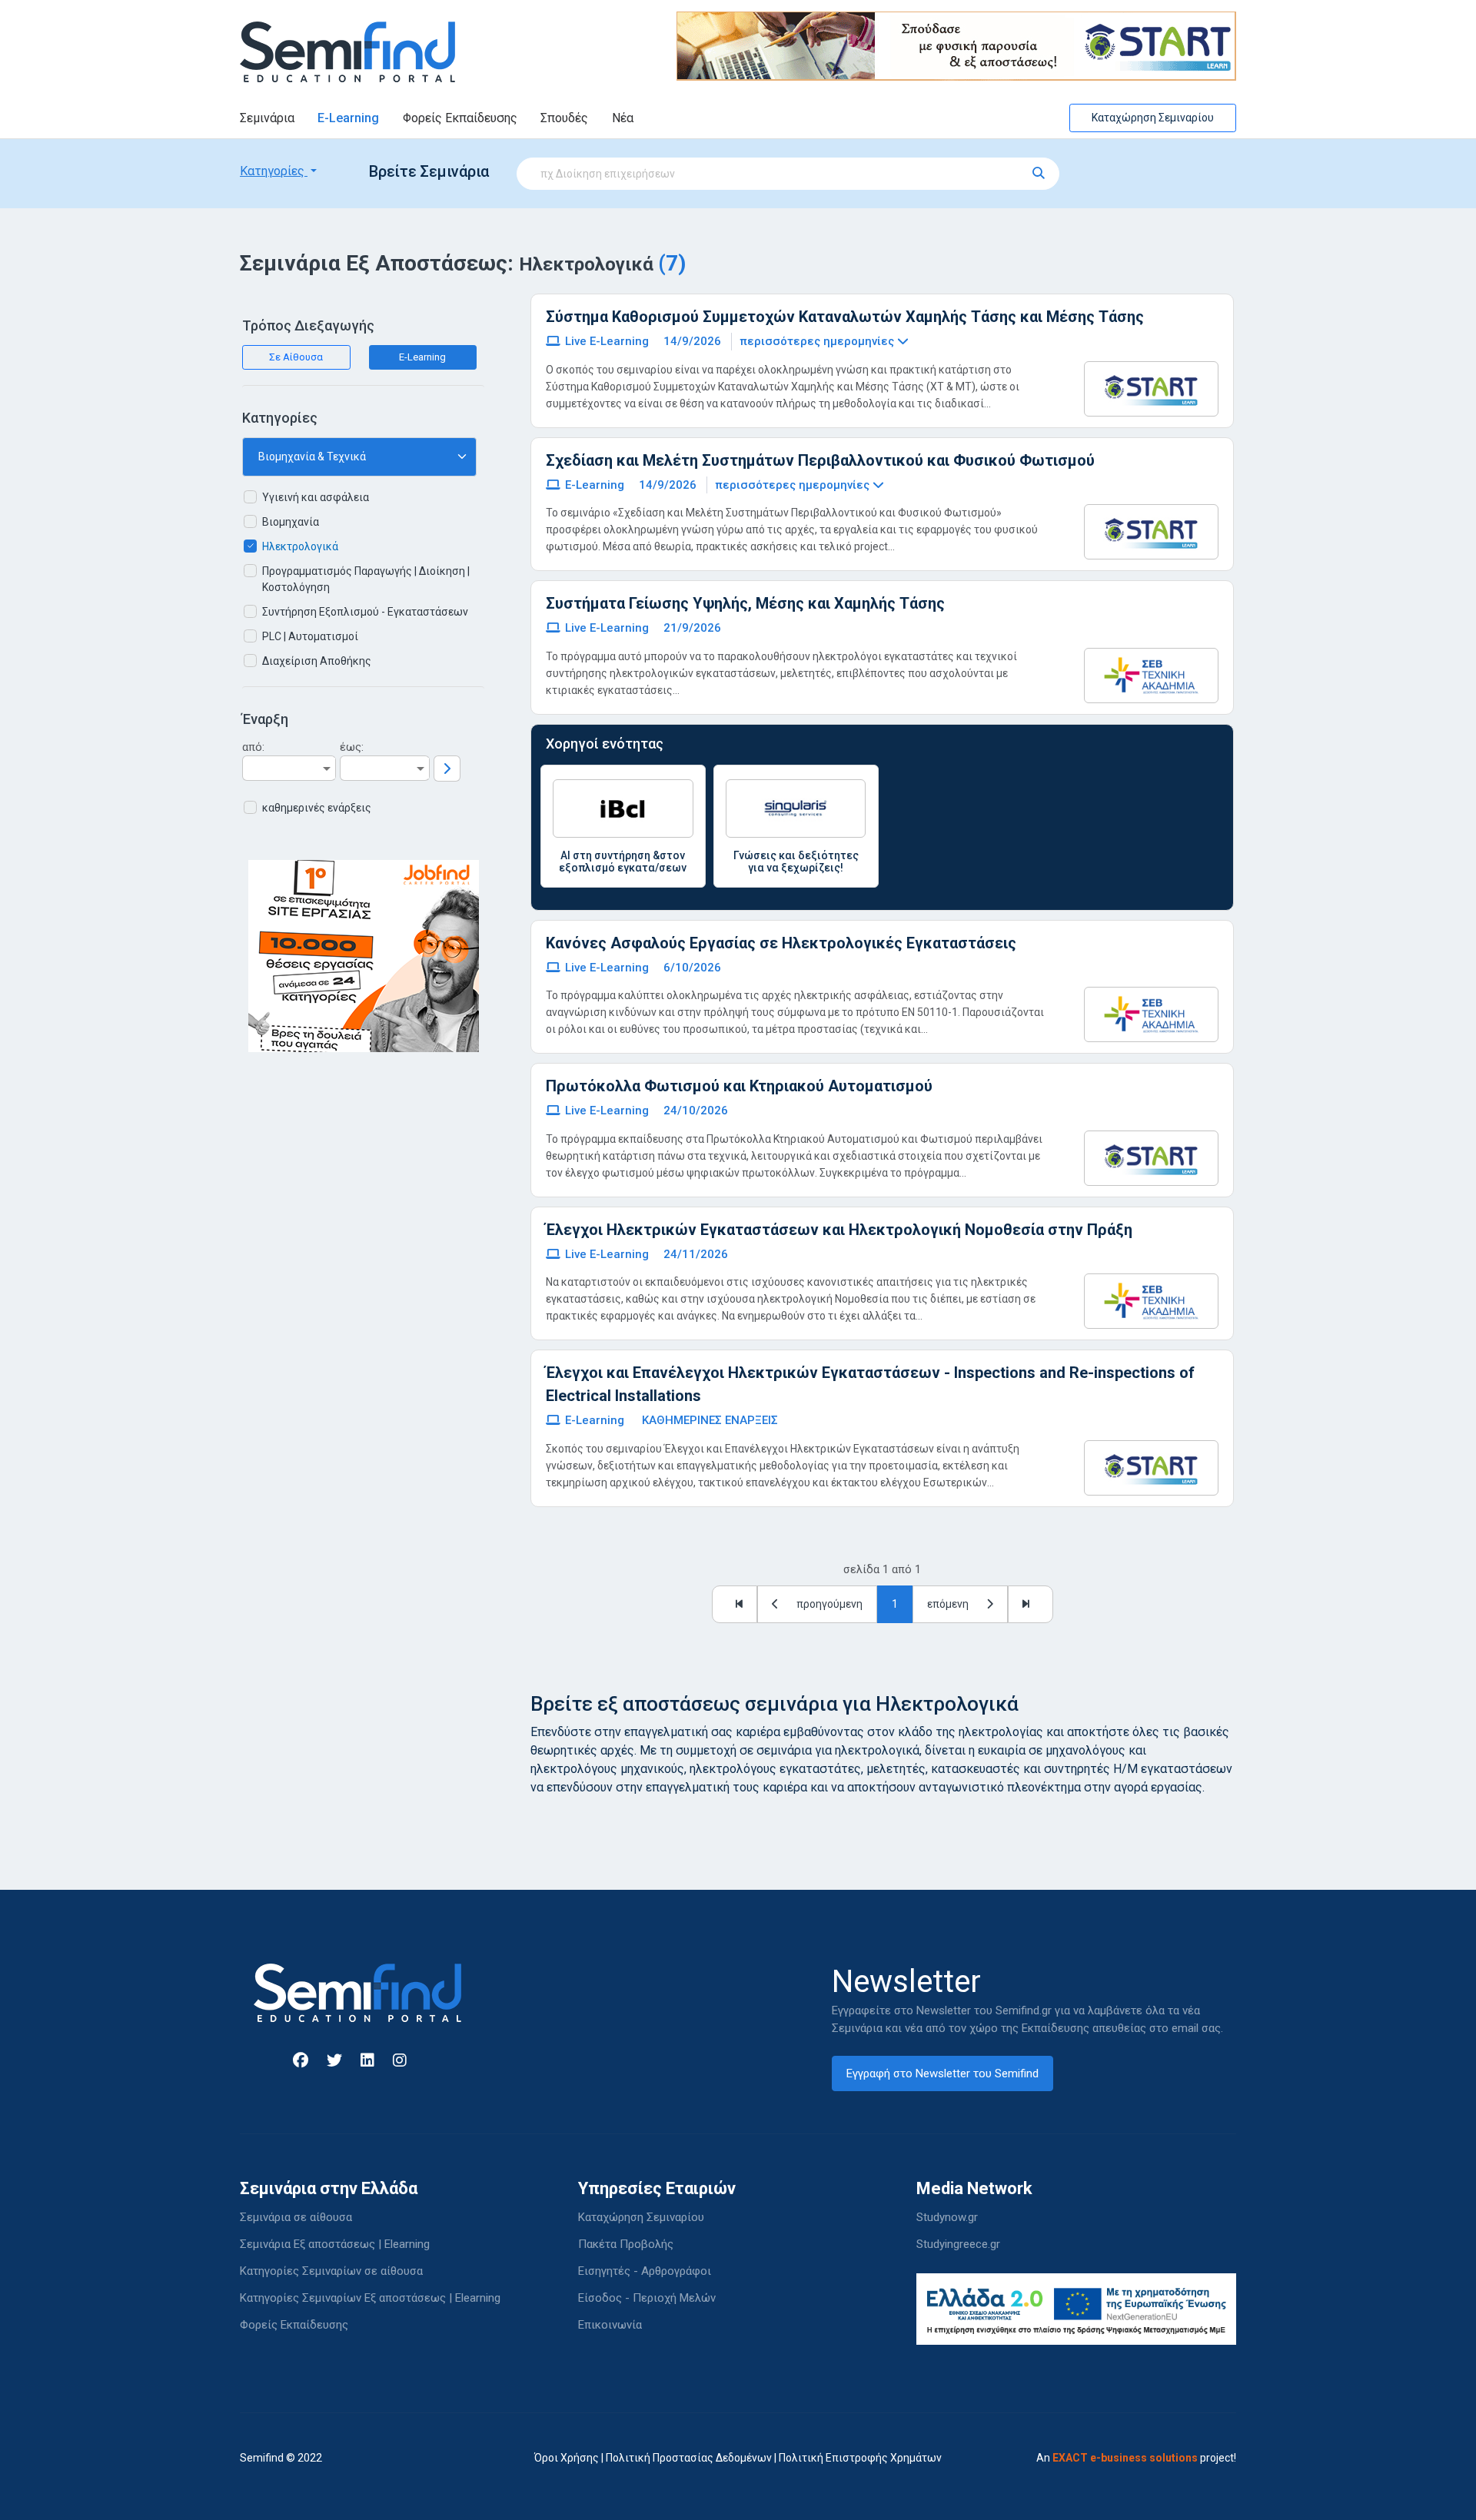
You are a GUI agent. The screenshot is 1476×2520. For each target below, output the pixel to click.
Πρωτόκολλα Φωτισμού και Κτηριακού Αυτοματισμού (739, 1086)
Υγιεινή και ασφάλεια (316, 497)
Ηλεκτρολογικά (300, 546)
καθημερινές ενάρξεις (317, 808)
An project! (1136, 2458)
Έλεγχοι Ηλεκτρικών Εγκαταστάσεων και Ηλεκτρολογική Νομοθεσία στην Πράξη (839, 1230)
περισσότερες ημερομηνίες (818, 341)
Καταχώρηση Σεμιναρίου (1153, 118)
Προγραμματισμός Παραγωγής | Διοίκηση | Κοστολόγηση (366, 579)
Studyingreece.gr (958, 2244)
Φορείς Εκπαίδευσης (460, 118)
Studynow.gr (947, 2217)
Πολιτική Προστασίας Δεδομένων (689, 2458)
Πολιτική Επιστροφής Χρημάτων (860, 2458)
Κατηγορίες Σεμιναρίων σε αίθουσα (331, 2271)
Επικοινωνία (610, 2325)
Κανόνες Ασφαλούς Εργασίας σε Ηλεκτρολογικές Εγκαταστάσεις (781, 943)
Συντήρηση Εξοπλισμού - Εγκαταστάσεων (365, 612)
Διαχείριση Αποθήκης (317, 661)
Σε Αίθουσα (296, 357)
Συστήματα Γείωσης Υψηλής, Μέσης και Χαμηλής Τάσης (745, 603)
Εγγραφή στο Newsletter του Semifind (942, 2073)
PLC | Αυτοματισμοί (310, 636)
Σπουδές (564, 118)
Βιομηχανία (291, 522)
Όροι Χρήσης (567, 2458)
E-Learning (348, 118)
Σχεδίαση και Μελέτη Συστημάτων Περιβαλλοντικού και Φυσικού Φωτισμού (820, 460)
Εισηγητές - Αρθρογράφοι (645, 2271)
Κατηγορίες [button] (274, 171)
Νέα (623, 118)
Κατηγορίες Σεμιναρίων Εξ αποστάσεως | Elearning (370, 2298)
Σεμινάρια (267, 118)
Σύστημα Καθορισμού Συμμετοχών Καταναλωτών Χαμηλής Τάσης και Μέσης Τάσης (845, 317)
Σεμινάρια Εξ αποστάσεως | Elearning (335, 2244)
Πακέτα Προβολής (626, 2244)
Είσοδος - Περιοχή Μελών (647, 2298)
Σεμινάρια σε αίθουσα (296, 2217)
